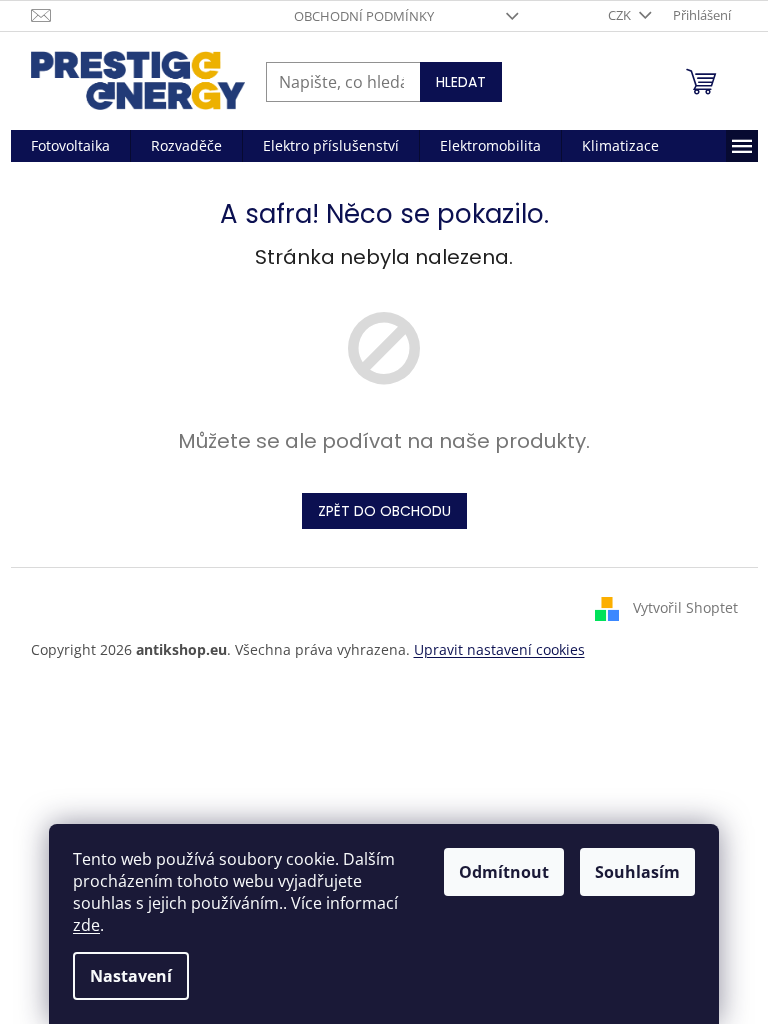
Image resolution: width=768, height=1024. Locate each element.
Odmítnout (504, 872)
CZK (621, 15)
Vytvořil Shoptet (685, 606)
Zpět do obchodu (384, 511)
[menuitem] (70, 146)
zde (86, 925)
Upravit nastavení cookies (499, 649)
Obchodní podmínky (364, 16)
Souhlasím (637, 872)
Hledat (461, 82)
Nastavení (131, 976)
